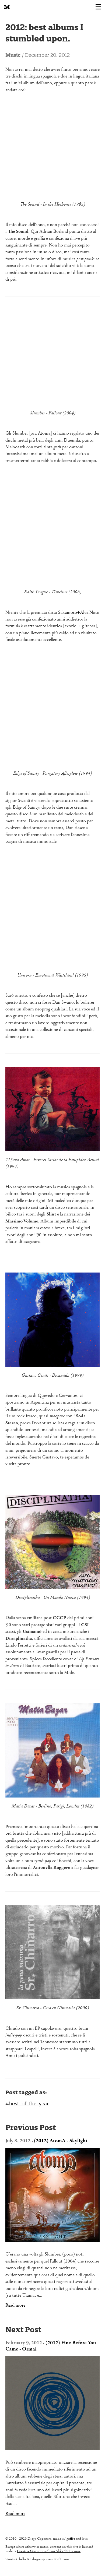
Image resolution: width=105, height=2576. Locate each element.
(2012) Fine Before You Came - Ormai (51, 2346)
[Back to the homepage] (7, 7)
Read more (15, 2306)
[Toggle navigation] (98, 7)
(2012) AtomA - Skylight (61, 2141)
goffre (71, 2539)
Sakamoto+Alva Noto (79, 613)
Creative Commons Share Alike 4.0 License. (49, 2551)
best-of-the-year (29, 2104)
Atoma (44, 433)
